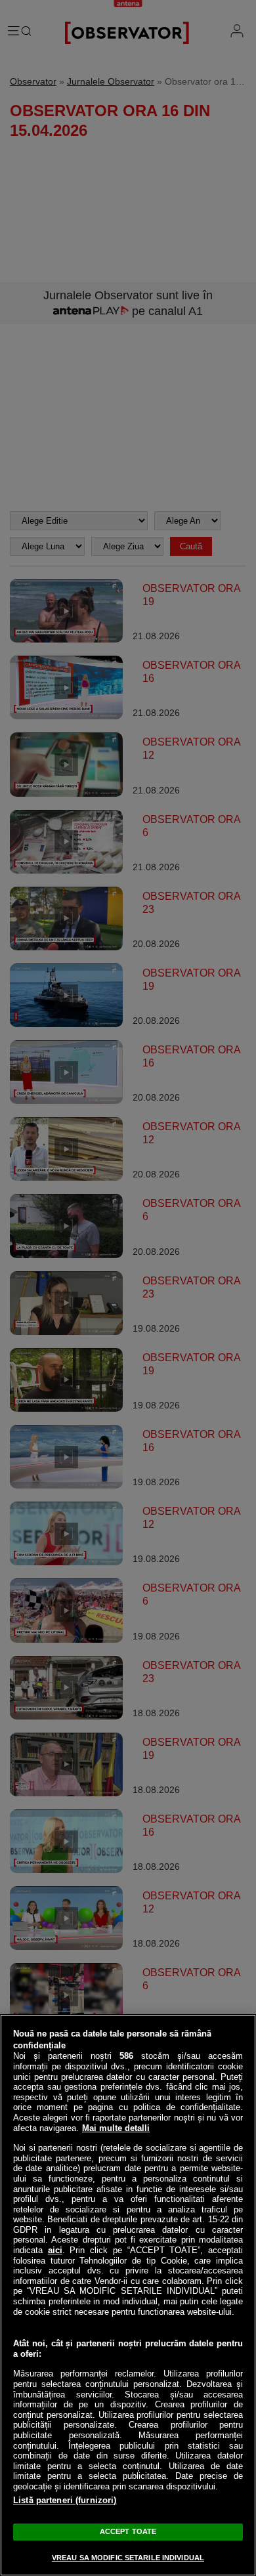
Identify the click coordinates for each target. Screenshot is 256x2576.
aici (55, 2250)
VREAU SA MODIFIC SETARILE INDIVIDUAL (128, 2558)
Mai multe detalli (116, 2128)
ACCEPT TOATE (128, 2531)
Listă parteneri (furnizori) (65, 2500)
